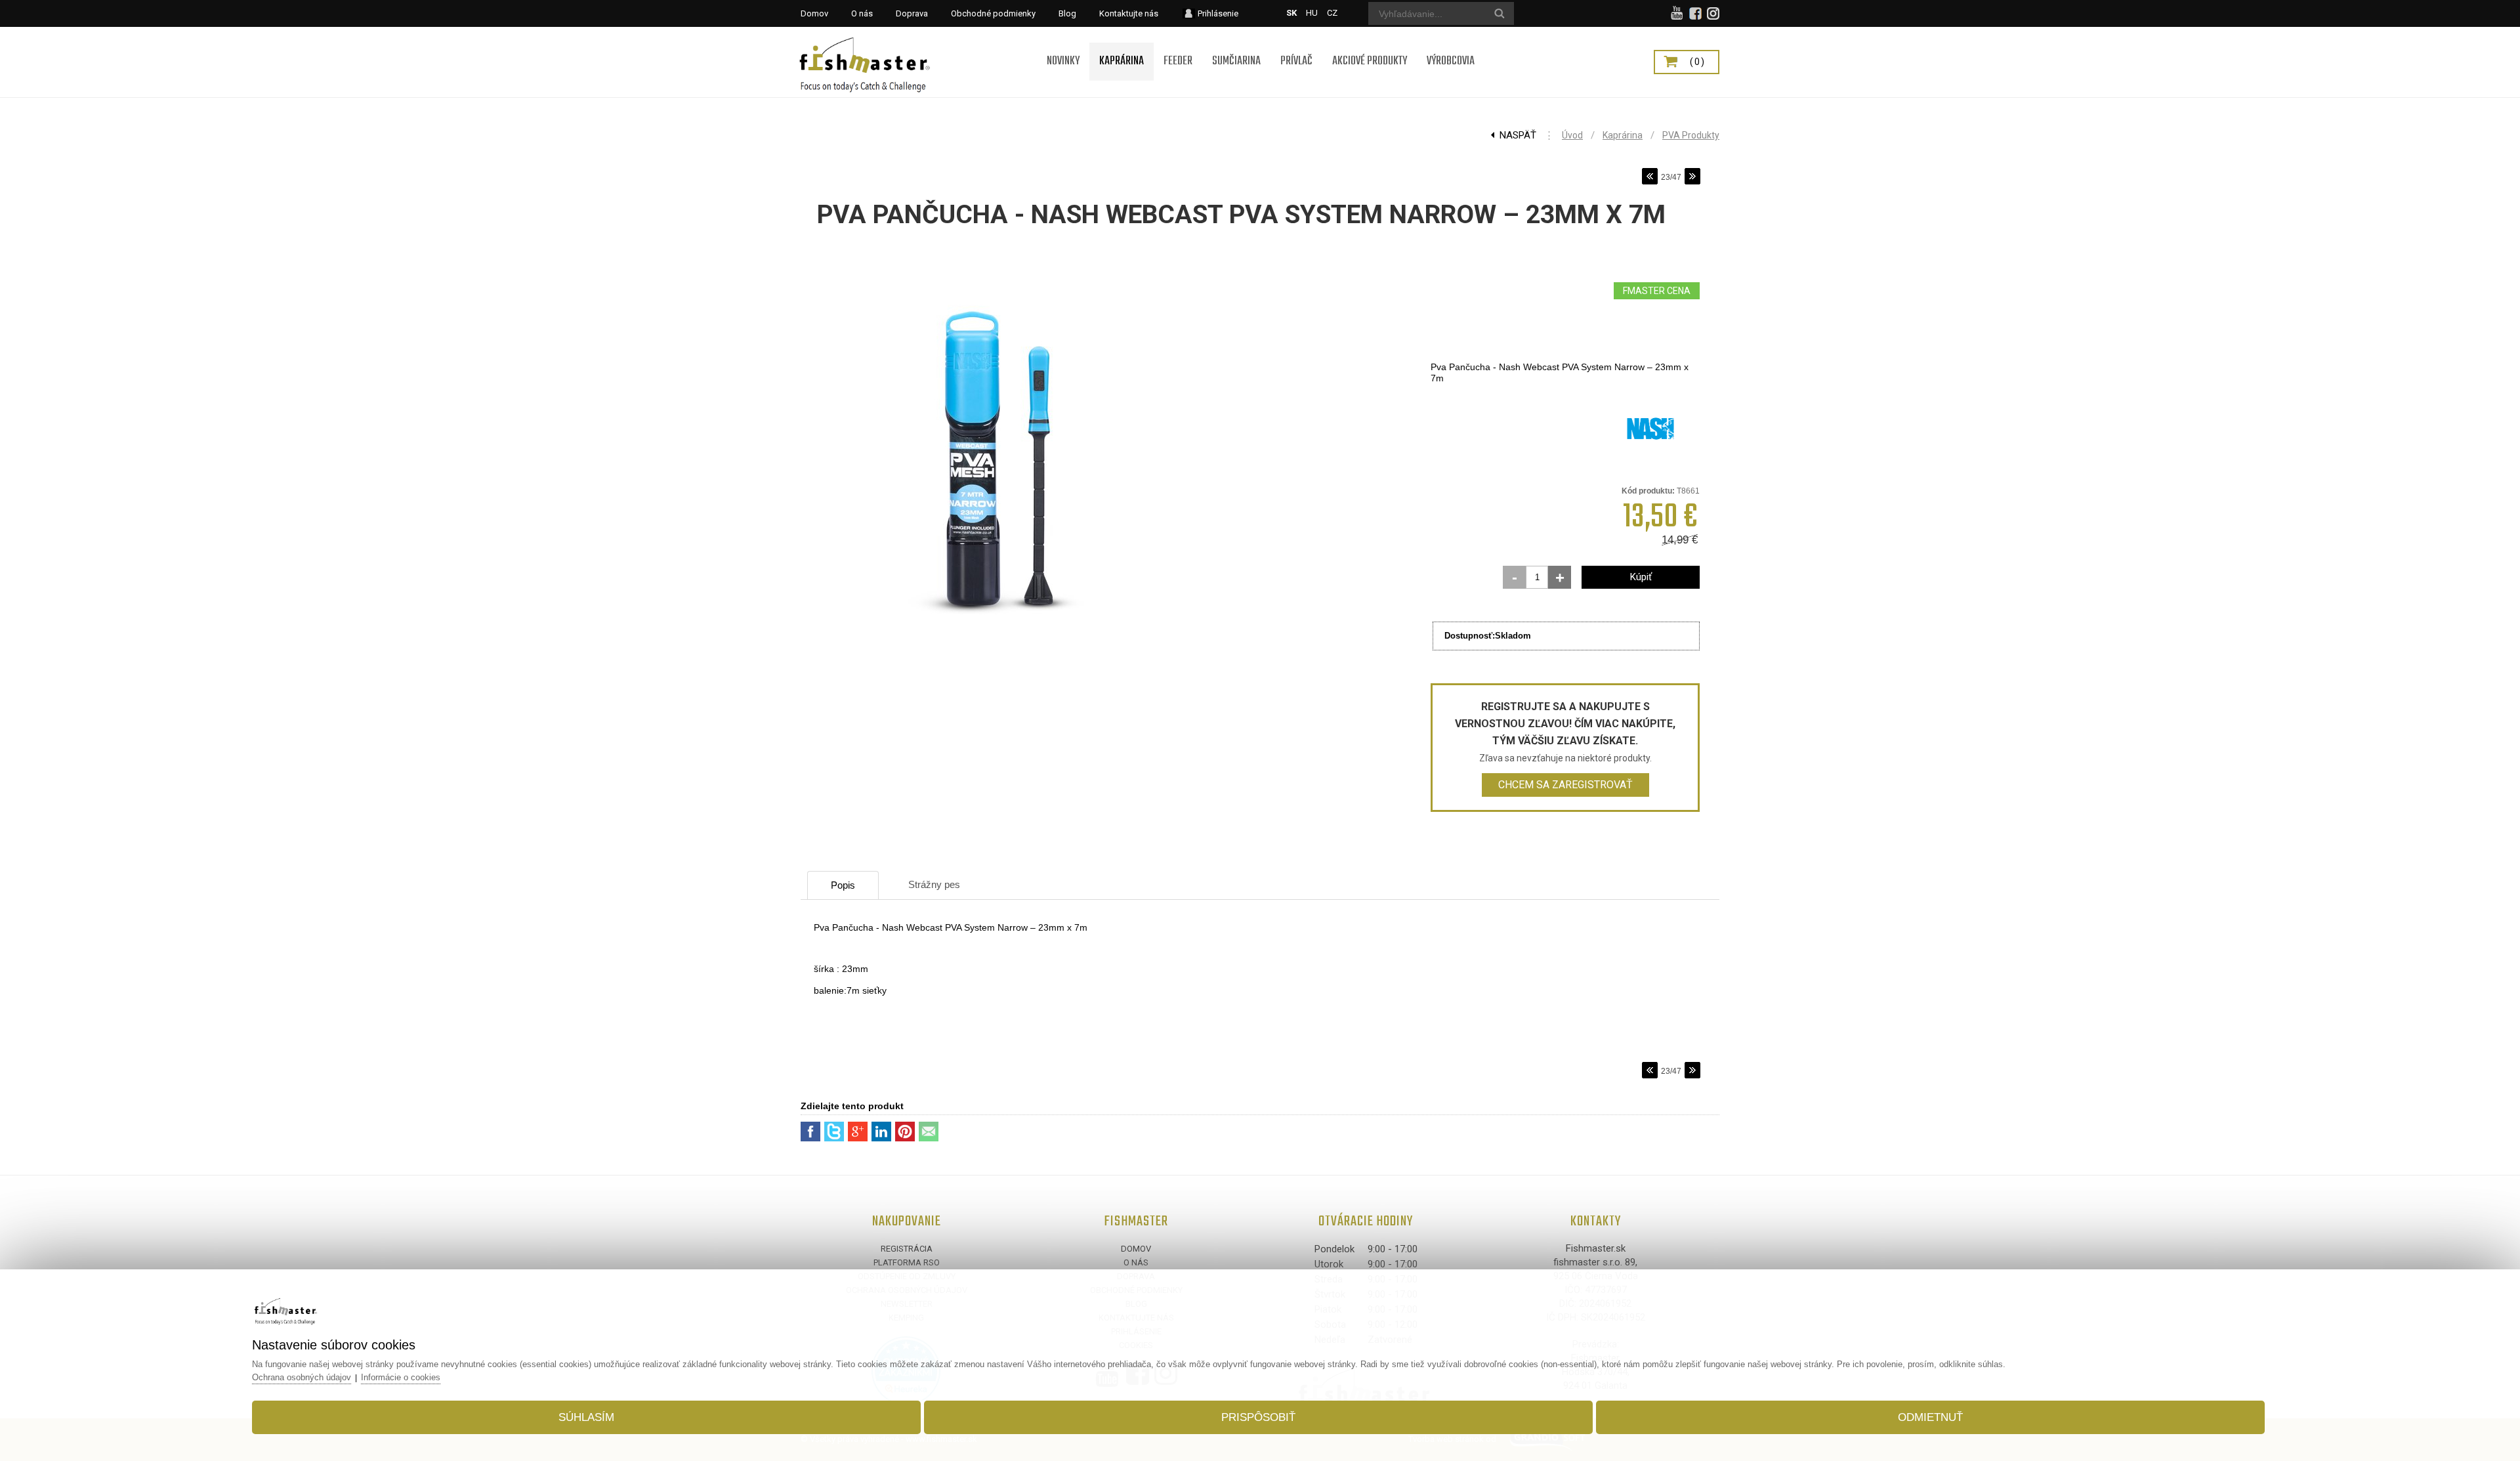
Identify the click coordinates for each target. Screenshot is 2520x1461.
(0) (1698, 62)
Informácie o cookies (401, 1377)
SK (1291, 13)
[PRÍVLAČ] (1296, 44)
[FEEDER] (1178, 44)
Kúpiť (1641, 577)
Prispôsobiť (1258, 1417)
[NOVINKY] (1063, 44)
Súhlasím (586, 1417)
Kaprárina (1623, 135)
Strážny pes (934, 884)
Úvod (1572, 135)
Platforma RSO (907, 1262)
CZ (1332, 13)
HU (1312, 13)
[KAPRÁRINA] (1122, 44)
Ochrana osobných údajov (302, 1377)
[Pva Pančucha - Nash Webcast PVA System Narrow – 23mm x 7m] (997, 657)
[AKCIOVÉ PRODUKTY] (1370, 44)
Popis (843, 885)
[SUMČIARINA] (1236, 44)
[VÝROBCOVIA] (1451, 44)
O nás (1136, 1262)
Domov (1136, 1249)
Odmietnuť (1930, 1417)
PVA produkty (1691, 135)
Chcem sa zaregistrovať (1565, 785)
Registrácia (907, 1249)
